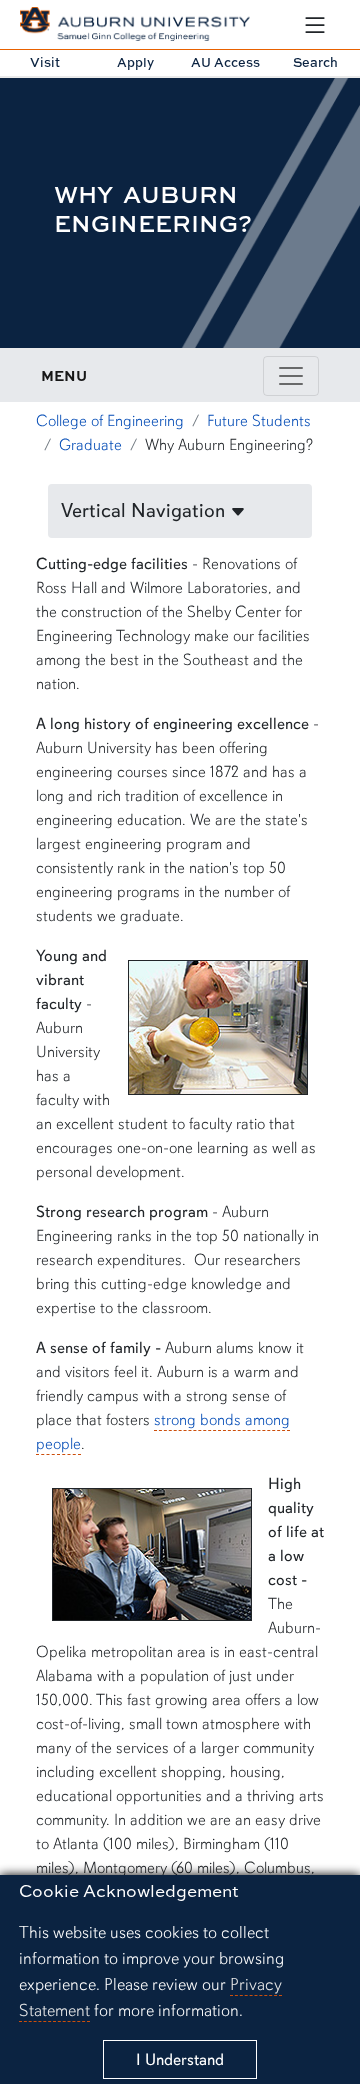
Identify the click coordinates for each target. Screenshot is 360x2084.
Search (315, 62)
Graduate (90, 445)
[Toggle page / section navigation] (291, 376)
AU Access (225, 62)
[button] (180, 511)
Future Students (259, 421)
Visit (45, 62)
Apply (135, 62)
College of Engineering (110, 421)
